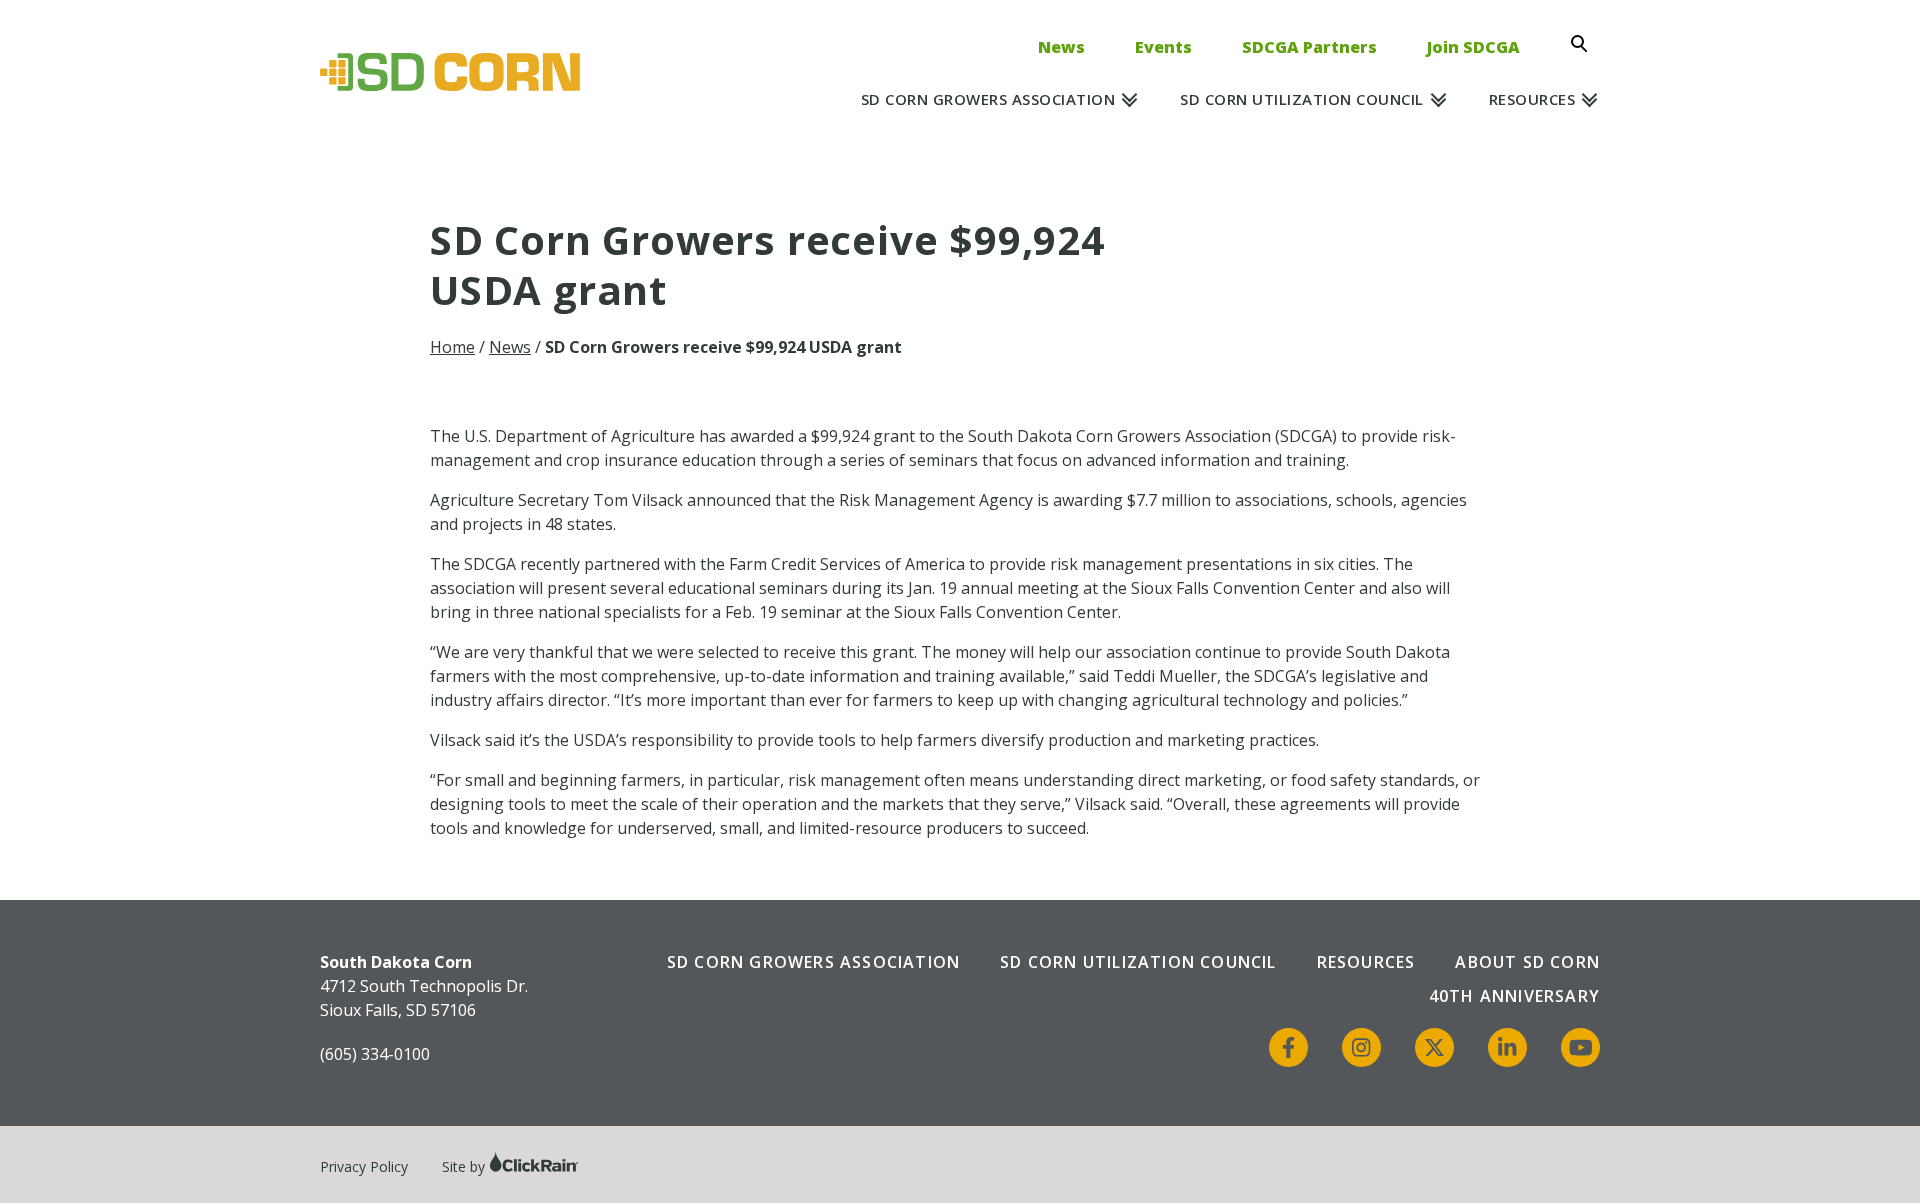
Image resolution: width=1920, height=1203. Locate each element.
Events (1163, 47)
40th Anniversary (1514, 996)
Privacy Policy (364, 1166)
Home (452, 347)
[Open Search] (1585, 44)
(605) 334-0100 (375, 1054)
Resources (1532, 99)
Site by (465, 1166)
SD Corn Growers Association (988, 99)
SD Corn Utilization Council (1302, 99)
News (1061, 47)
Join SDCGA (1473, 47)
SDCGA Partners (1309, 47)
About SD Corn (1527, 962)
